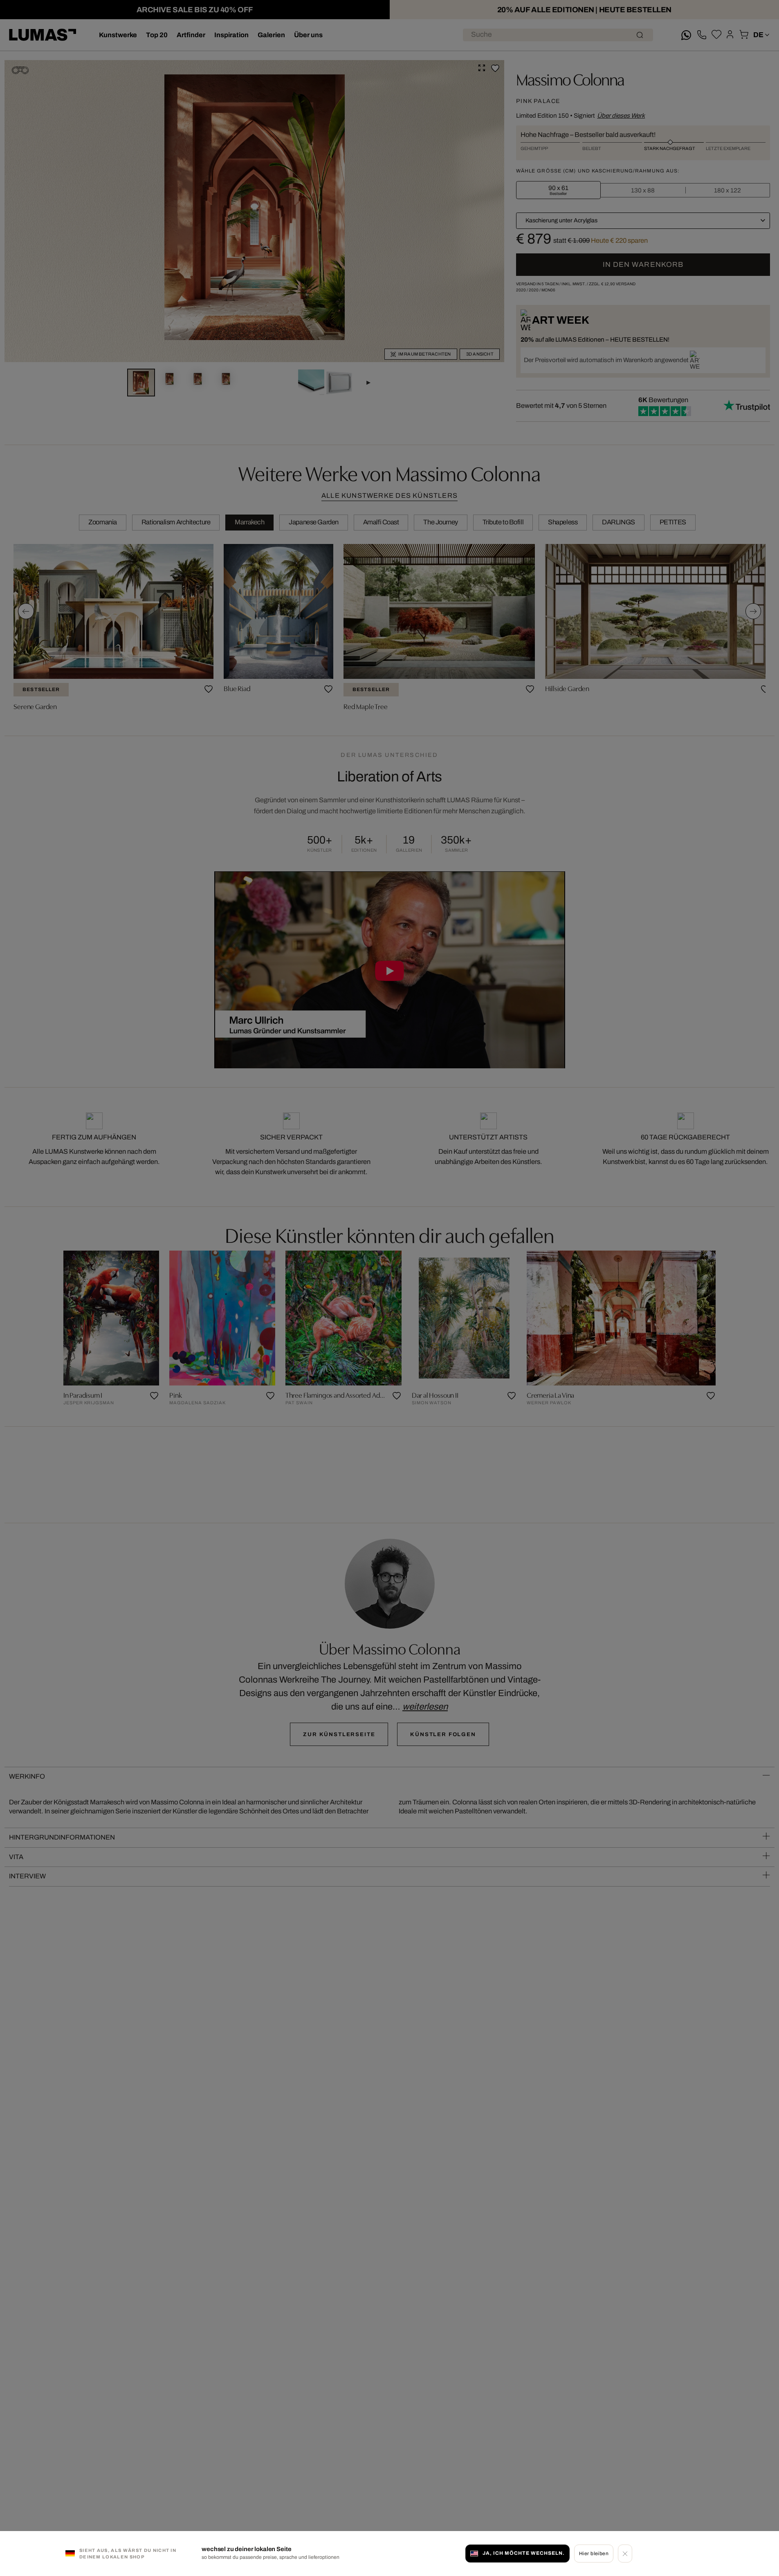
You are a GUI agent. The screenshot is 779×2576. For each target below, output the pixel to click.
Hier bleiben (594, 2553)
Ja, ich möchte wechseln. (523, 2553)
